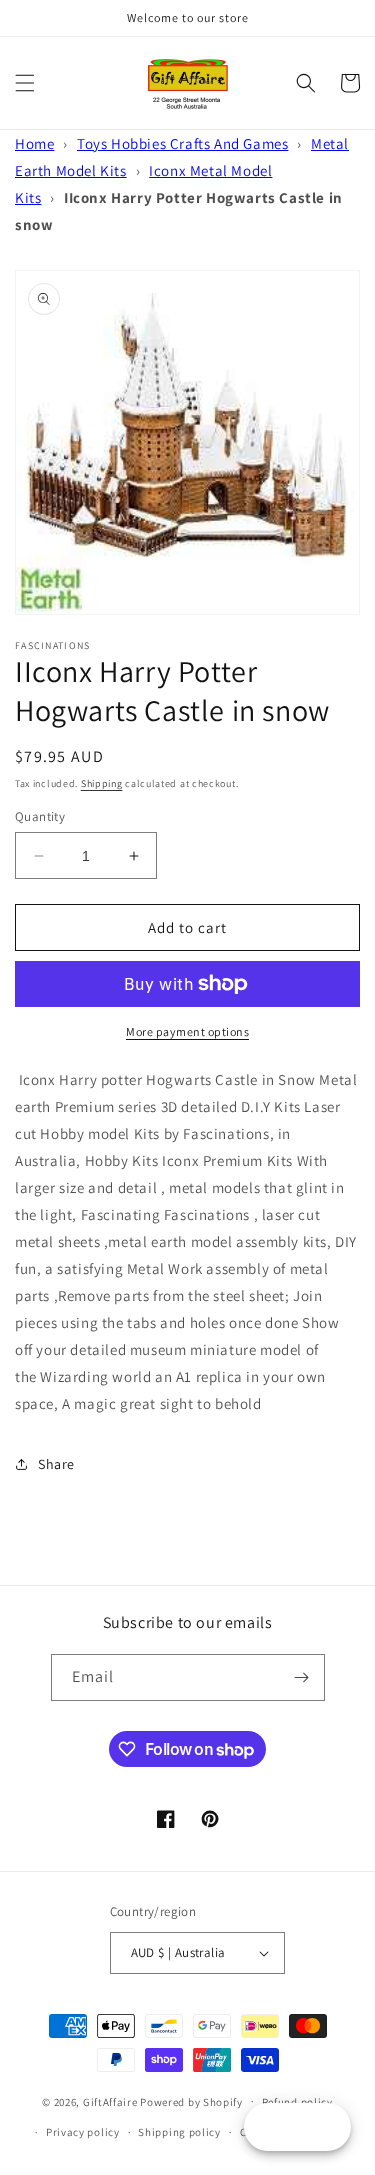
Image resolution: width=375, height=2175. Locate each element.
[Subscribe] (302, 1677)
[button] (25, 83)
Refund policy (297, 2102)
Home (34, 143)
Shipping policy (179, 2132)
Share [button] (56, 1464)
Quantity (40, 816)
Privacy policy (83, 2132)
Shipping (102, 783)
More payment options (187, 1031)
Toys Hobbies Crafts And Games (182, 143)
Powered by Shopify (191, 2101)
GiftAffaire (110, 2101)
